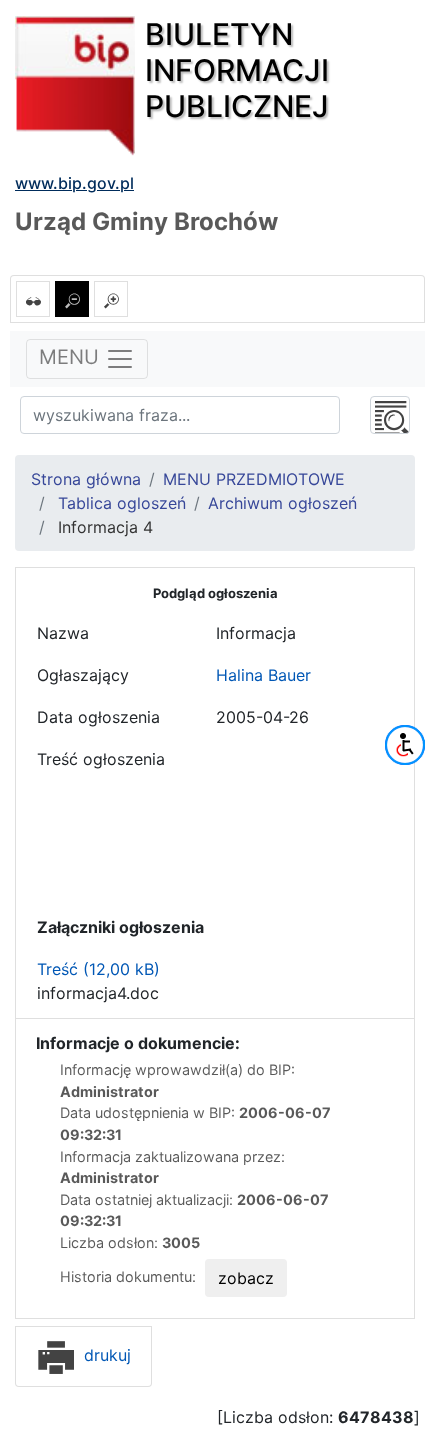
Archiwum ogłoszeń (282, 503)
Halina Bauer (263, 675)
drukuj (105, 1355)
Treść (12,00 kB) (98, 969)
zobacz (246, 1278)
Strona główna (86, 479)
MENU (72, 358)
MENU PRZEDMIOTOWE (254, 479)
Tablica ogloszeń (119, 503)
